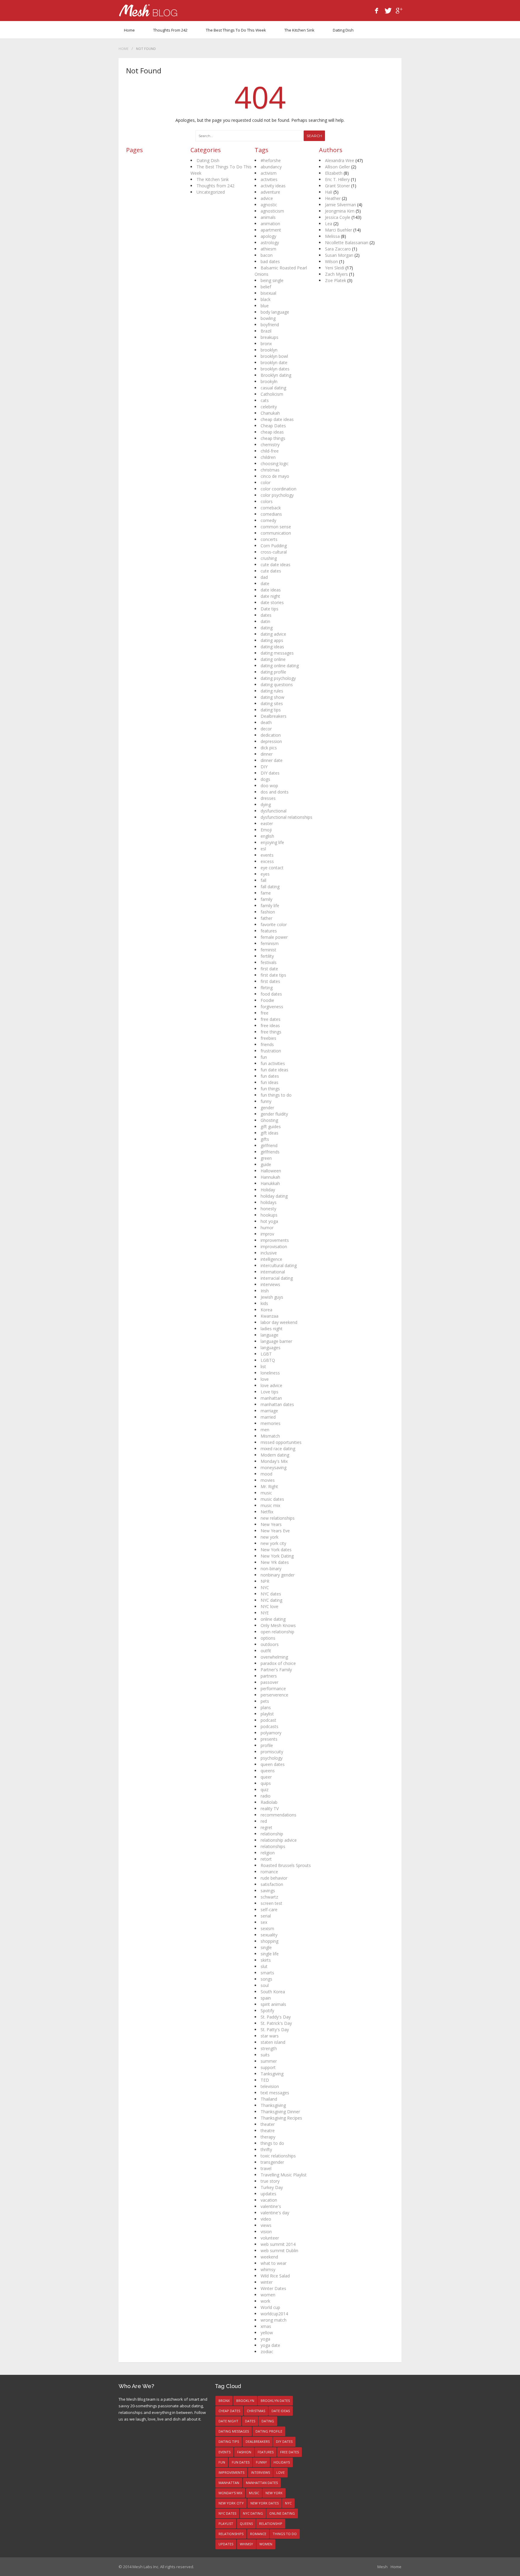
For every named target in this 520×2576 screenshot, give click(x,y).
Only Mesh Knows (278, 1625)
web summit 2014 (278, 2244)
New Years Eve (275, 1531)
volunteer (270, 2238)
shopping (269, 1941)
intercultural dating (279, 1265)
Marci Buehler (339, 230)
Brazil (266, 331)
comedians (271, 514)
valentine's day (275, 2213)
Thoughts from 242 (170, 30)
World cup (270, 2307)
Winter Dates (273, 2288)
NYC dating (271, 1600)
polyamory (271, 1733)
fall (263, 880)
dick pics (269, 748)
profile (267, 1745)
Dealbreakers (274, 716)
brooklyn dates (275, 369)
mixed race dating (278, 1449)
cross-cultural (274, 552)
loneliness (270, 1373)
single (266, 1947)
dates (266, 615)
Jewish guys (272, 1297)
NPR (265, 1581)
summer (269, 2061)
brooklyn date (274, 362)
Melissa (332, 236)
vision (266, 2232)
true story (270, 2181)
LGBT (266, 1354)
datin (265, 621)
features (269, 931)
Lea (329, 224)
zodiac (267, 2352)
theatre (268, 2131)
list (263, 1366)
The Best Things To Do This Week (236, 30)
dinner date (272, 760)
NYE (265, 1613)
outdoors (270, 1644)
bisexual (268, 293)
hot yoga (269, 1221)
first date (269, 969)
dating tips (271, 710)
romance (269, 1872)
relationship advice (279, 1840)
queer (266, 1777)
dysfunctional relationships (286, 817)
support (268, 2067)
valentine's (271, 2206)
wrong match (274, 2320)
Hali (329, 192)
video (266, 2219)
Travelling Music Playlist (284, 2175)
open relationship (277, 1632)
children (268, 457)
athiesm (268, 249)
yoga (265, 2339)
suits (265, 2055)
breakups (269, 337)
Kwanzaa (269, 1316)
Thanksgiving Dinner (280, 2112)
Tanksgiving (272, 2074)
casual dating (273, 388)
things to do (272, 2143)
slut (264, 1966)
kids (264, 1303)
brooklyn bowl (274, 356)
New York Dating (277, 1556)
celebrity (269, 407)
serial (266, 1916)
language (269, 1335)
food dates (271, 994)
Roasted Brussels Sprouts (286, 1865)
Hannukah (270, 1177)
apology (268, 236)
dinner (267, 754)
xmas (266, 2326)
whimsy (268, 2269)
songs (266, 1979)
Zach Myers (336, 274)
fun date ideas (274, 1070)
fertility (267, 956)
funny (266, 1101)
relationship (272, 1834)
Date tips (269, 609)
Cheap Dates (273, 426)
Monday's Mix (274, 1461)
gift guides (271, 1127)
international (273, 1272)
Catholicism (272, 394)
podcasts (269, 1726)
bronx (266, 344)
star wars (270, 2036)
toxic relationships (278, 2156)
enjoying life (272, 842)
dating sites (272, 703)
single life (270, 1954)
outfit (266, 1651)
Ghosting (269, 1120)
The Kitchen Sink (299, 30)
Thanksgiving (273, 2105)
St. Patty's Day (275, 2029)
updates (268, 2194)
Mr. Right (269, 1486)
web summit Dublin (279, 2251)
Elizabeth (334, 173)
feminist (268, 950)
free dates (271, 1019)
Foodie (267, 1000)
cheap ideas (272, 432)
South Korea (273, 1992)
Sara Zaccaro (338, 249)
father (266, 918)
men (265, 1430)
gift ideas (269, 1133)
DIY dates (270, 773)
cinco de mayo (275, 476)
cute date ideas (275, 565)
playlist (267, 1714)
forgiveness (272, 1007)
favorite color (274, 924)
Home (129, 30)
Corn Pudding (274, 546)
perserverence (274, 1695)
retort (266, 1859)
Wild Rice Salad (275, 2276)
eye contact (272, 868)
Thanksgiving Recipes (281, 2118)
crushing (269, 558)
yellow (267, 2333)
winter (267, 2282)
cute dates (271, 571)
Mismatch (270, 1436)
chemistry (270, 445)
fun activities (273, 1063)
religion (268, 1853)
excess (267, 861)
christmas (270, 470)
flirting (267, 988)
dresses (268, 798)
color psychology (277, 495)
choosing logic (275, 464)
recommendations (279, 1815)
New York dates (276, 1550)
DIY (264, 767)
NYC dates (271, 1594)
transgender (272, 2162)
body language (275, 312)
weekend (269, 2257)
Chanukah (270, 413)
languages (271, 1348)
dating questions (277, 685)
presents (269, 1739)
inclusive (269, 1253)
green (266, 1158)
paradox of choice (278, 1663)
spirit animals (273, 2004)
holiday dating (274, 1196)
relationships (273, 1846)
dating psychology (278, 678)
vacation (269, 2200)
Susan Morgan (339, 255)
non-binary (271, 1569)
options (268, 1638)
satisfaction (272, 1884)
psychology (272, 1758)
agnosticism (272, 211)
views (266, 2225)
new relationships (278, 1518)
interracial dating (277, 1278)
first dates (270, 981)
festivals (269, 962)
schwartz (269, 1897)
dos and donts (275, 792)
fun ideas (269, 1082)
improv (267, 1234)
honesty (268, 1209)
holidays (269, 1202)
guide (266, 1164)
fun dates (270, 1076)
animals (268, 217)
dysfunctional (274, 811)
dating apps (272, 640)
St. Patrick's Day (276, 2023)
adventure (270, 192)
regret (266, 1827)
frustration (271, 1051)
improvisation (274, 1247)
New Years (271, 1524)
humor (267, 1228)
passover (269, 1682)
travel (266, 2168)
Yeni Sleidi (335, 268)
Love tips (269, 1392)
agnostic (269, 205)
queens (268, 1771)
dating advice (273, 634)
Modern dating (275, 1455)
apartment (271, 230)
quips (266, 1783)
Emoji (266, 830)
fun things (270, 1089)
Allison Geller (337, 167)
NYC (265, 1587)
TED (265, 2080)
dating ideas (272, 647)
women (268, 2295)
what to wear (274, 2263)
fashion (268, 912)
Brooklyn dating (276, 375)
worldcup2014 (274, 2314)
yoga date (270, 2345)
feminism (270, 943)
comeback (271, 508)
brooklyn (269, 350)
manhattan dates (277, 1404)
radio (266, 1796)
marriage (269, 1411)
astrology (270, 243)
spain (266, 1998)
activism (269, 173)
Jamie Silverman (340, 205)
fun (264, 1057)
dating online (273, 659)
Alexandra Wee (340, 160)
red (264, 1821)
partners (269, 1676)
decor (266, 729)
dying (266, 804)
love (265, 1379)
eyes (265, 874)
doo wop (269, 786)
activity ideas (273, 186)
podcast (268, 1720)
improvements (275, 1240)
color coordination (279, 489)
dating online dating (280, 666)
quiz (265, 1790)
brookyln (269, 381)
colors (267, 501)
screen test (271, 1903)
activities (269, 179)
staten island (273, 2042)
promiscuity (272, 1752)
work (265, 2301)
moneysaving (274, 1468)
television (270, 2086)
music (266, 1493)
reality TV (270, 1808)
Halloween (271, 1171)
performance (273, 1689)
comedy (268, 520)
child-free (270, 451)
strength (269, 2048)
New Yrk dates (275, 1562)
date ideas (271, 590)
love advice (271, 1385)
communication (276, 533)
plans (266, 1707)
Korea (266, 1310)
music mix (270, 1505)
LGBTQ (268, 1360)
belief (266, 287)
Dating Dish (343, 30)
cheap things (273, 438)
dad (264, 577)
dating (267, 628)
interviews (270, 1284)
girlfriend (269, 1145)
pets (265, 1701)
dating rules (272, 691)
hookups (269, 1215)
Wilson (331, 261)
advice (267, 198)
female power (274, 937)
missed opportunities (281, 1442)
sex (264, 1922)
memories (271, 1423)
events (267, 855)
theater (268, 2124)
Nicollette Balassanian (347, 243)
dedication (271, 735)
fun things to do (276, 1095)
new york (269, 1537)
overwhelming (274, 1657)
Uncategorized (211, 192)
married (268, 1417)
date (265, 583)
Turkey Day (272, 2187)
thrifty (266, 2149)
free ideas (270, 1025)
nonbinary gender (278, 1575)
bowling (268, 318)
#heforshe (271, 160)
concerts (269, 539)
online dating (273, 1619)
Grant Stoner (337, 186)
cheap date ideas (277, 419)
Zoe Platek (336, 280)
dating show (272, 697)
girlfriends (270, 1152)
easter (267, 823)
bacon (267, 255)
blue (265, 306)
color (266, 482)
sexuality (269, 1935)
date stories (272, 602)
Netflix (267, 1512)
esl (263, 849)
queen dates (273, 1764)
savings (268, 1891)
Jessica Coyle (338, 217)
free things (271, 1032)
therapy (268, 2137)
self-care (269, 1910)
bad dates (270, 261)
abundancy (271, 167)
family (266, 899)
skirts (266, 1960)
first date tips (273, 975)
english (267, 836)
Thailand (269, 2099)
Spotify (267, 2011)
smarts (267, 1973)
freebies (268, 1038)
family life (270, 906)
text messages (275, 2093)
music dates (272, 1499)
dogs (265, 779)
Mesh (382, 2567)
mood (266, 1474)
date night (270, 596)
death (266, 722)
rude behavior (274, 1878)
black (266, 299)
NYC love (269, 1606)
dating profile (273, 672)
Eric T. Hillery (337, 179)
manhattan (271, 1398)
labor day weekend (279, 1322)
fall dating (270, 887)
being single (272, 280)
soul (265, 1985)
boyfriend (270, 325)
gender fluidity (274, 1114)
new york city (273, 1543)
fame (266, 893)
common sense (276, 527)
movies (268, 1480)
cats (265, 400)
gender (267, 1108)
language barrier (276, 1341)
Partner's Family (276, 1670)
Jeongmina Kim (340, 211)
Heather (333, 198)
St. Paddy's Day (276, 2017)
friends (267, 1044)
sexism (267, 1928)
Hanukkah (270, 1183)
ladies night (272, 1329)
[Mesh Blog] (148, 11)
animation (270, 224)
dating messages (277, 653)
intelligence (271, 1259)
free (265, 1013)
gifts (265, 1139)
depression (271, 741)
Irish (265, 1291)
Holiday (268, 1190)
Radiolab (269, 1802)
